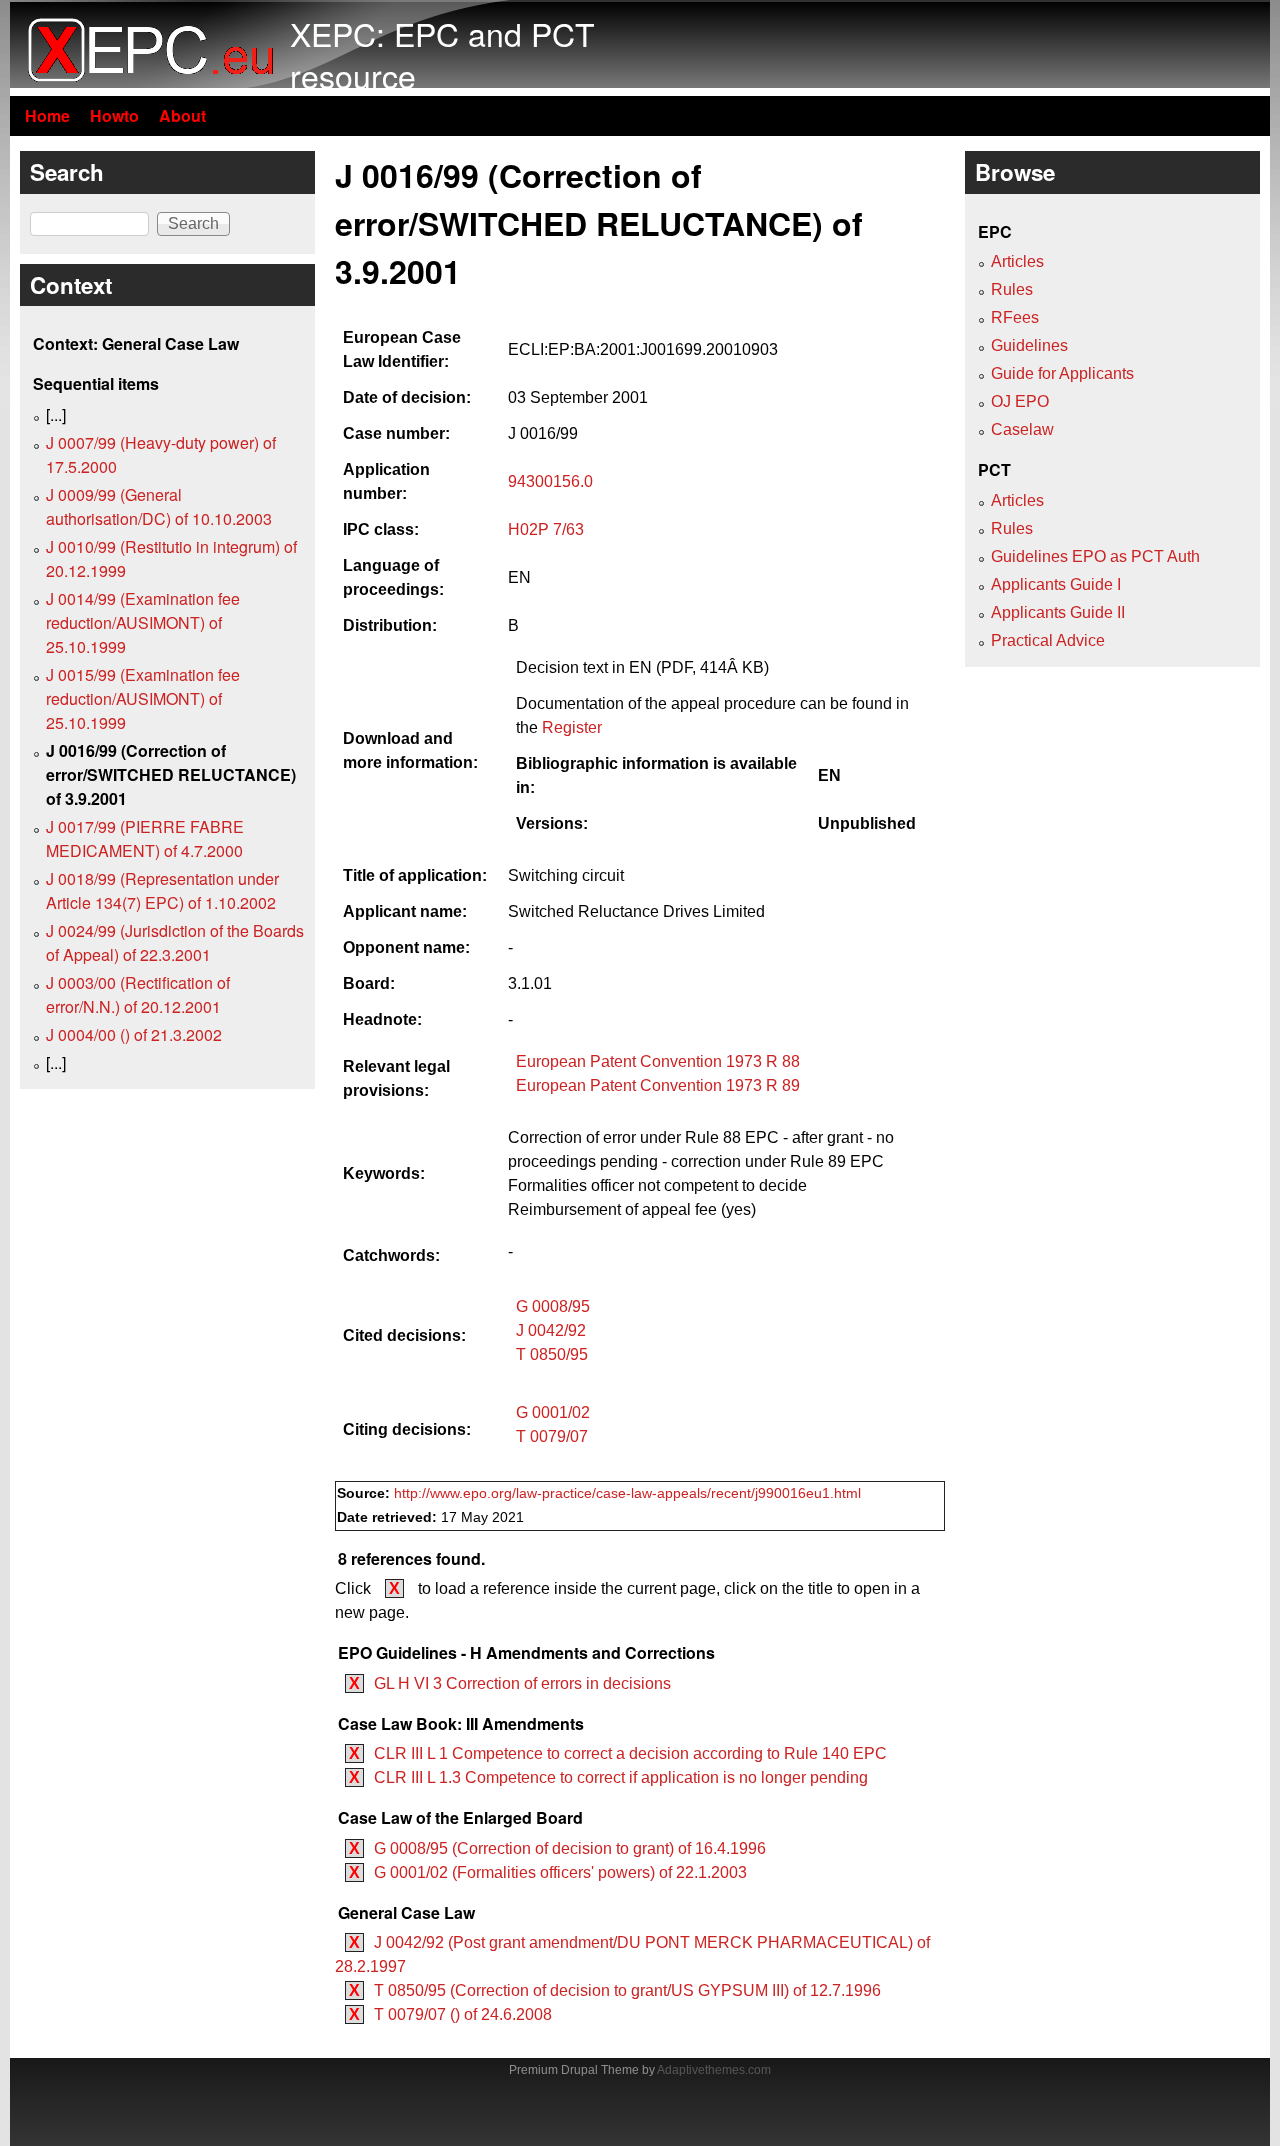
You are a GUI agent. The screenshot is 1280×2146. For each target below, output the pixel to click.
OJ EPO (1020, 401)
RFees (1015, 317)
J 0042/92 (551, 1330)
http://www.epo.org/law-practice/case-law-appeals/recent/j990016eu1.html (627, 1493)
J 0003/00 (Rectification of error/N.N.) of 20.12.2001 (138, 994)
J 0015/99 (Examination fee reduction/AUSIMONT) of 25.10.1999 (143, 698)
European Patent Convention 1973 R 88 (658, 1061)
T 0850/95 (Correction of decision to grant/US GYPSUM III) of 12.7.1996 (627, 1990)
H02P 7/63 (546, 529)
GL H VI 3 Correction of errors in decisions (522, 1683)
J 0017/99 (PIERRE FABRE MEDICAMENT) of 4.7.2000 (145, 838)
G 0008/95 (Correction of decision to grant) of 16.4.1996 (570, 1848)
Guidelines (1029, 345)
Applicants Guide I (1056, 584)
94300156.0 (550, 481)
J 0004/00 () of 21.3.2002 (134, 1034)
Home (47, 115)
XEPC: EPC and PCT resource (442, 54)
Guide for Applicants (1062, 373)
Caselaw (1022, 429)
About (182, 115)
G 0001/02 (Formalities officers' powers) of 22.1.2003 (560, 1872)
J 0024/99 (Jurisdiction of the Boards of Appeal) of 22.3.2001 (175, 942)
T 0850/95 (552, 1354)
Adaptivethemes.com (714, 2070)
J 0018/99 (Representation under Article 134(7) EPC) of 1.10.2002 (162, 890)
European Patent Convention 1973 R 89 (658, 1085)
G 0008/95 (553, 1306)
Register (572, 727)
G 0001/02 (553, 1412)
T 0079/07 (552, 1436)
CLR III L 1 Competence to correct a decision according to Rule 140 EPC (630, 1753)
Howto (114, 115)
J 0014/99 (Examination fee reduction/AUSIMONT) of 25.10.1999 (143, 622)
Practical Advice (1048, 640)
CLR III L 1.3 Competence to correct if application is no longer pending (621, 1777)
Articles (1017, 261)
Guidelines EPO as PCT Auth (1095, 556)
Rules (1012, 289)
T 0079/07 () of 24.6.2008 (463, 2014)
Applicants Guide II (1058, 612)
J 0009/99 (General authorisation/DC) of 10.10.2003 (159, 506)
